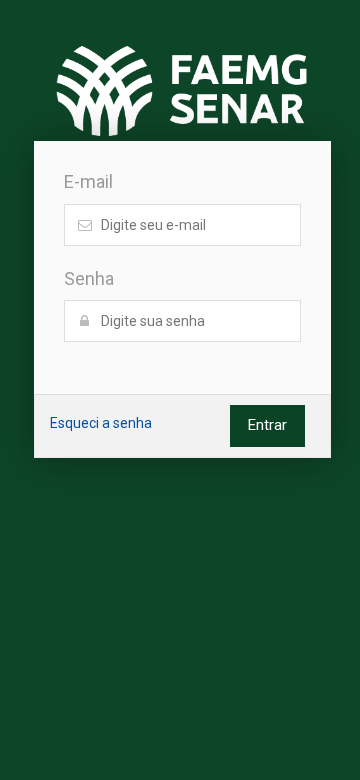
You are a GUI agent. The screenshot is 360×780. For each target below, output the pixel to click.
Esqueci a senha (101, 423)
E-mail (88, 181)
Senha (89, 278)
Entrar (267, 425)
